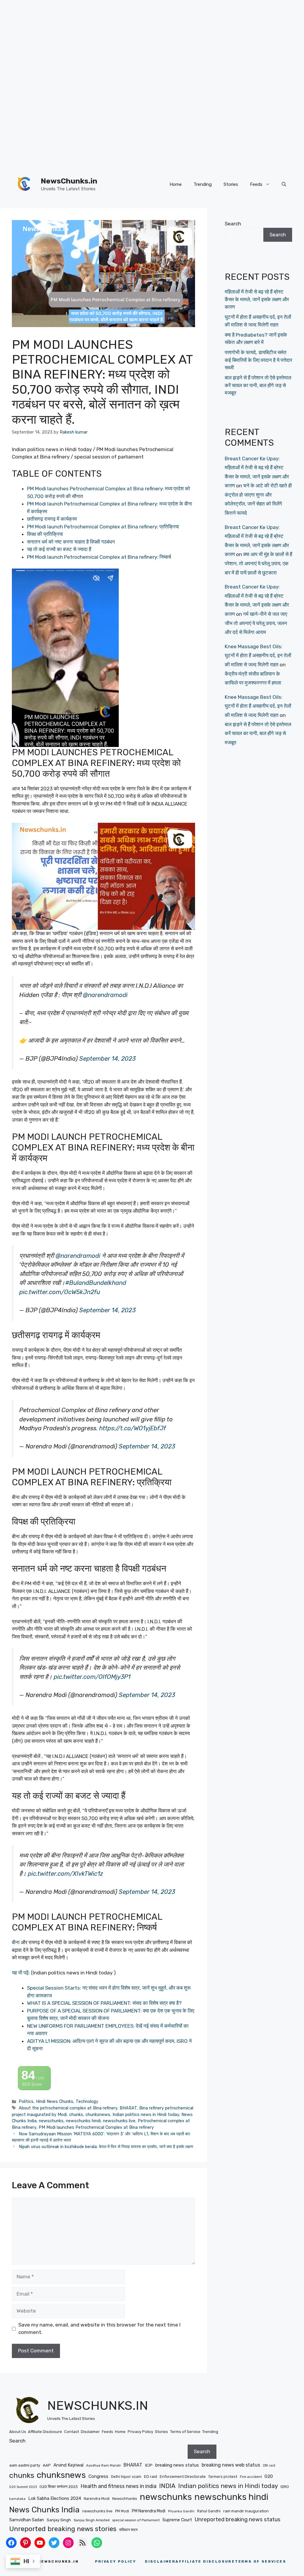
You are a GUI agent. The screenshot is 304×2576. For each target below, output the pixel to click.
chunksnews (98, 2115)
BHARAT (128, 2108)
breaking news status (177, 2465)
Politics (26, 2101)
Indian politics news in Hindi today (146, 2115)
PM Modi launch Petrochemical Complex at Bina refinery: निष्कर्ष (99, 557)
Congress (98, 2476)
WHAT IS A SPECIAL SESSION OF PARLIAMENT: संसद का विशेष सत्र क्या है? (104, 2003)
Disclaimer (90, 2432)
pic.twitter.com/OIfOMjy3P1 (92, 1677)
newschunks (51, 2121)
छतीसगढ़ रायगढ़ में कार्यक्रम (52, 519)
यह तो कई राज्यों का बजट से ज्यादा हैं (59, 549)
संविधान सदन (128, 2530)
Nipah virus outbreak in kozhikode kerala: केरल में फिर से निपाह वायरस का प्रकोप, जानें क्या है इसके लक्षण (106, 2147)
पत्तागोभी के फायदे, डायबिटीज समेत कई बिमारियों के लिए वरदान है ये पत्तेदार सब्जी (258, 360)
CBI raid (269, 2466)
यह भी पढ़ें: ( (22, 1973)
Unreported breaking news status (238, 2520)
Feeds (256, 184)
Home (176, 184)
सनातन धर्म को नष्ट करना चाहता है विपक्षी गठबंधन (71, 542)
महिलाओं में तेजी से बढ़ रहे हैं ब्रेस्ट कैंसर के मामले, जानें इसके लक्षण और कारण (257, 299)
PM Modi (122, 2511)
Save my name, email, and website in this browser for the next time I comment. (99, 2329)
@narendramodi (105, 995)
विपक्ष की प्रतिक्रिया (45, 534)
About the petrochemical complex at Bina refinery (68, 2108)
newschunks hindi (83, 2121)
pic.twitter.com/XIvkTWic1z (65, 1874)
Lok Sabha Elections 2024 (55, 2498)
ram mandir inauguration (246, 2511)
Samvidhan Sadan (27, 2520)
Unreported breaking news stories (63, 2529)
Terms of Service (185, 2432)
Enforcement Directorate (183, 2477)
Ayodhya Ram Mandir (103, 2465)
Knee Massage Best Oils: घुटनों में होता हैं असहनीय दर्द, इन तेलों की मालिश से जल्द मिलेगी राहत (258, 656)
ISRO (285, 2487)
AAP (47, 2465)
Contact (72, 2432)
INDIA (167, 2486)
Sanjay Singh (59, 2520)
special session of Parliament (136, 2520)
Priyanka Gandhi (181, 2511)
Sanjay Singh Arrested (92, 2520)
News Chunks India (44, 2510)
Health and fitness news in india (118, 2486)
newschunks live (119, 2121)
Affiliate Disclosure (45, 2432)
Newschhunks (125, 2499)
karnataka (17, 2499)
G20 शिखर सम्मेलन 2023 (59, 2487)
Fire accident (251, 2477)
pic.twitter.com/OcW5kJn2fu (60, 1292)
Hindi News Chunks (55, 2101)
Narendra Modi (97, 2499)
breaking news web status (231, 2465)
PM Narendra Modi (149, 2511)
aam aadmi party (25, 2465)
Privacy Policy (140, 2432)
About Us (18, 2432)
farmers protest (223, 2477)
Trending (203, 184)
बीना (16, 1942)
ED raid (151, 2477)
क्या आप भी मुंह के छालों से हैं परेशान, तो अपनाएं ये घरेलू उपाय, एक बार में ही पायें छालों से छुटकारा (258, 563)
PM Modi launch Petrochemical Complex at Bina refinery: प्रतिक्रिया (103, 527)
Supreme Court (177, 2520)
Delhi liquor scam (126, 2477)
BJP (149, 2465)
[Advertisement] (150, 42)
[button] (284, 184)
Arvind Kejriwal (68, 2465)
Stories (231, 184)
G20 (269, 2476)
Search (233, 224)
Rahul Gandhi (209, 2511)
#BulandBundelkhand (96, 1283)
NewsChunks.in (69, 181)
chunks (76, 2115)
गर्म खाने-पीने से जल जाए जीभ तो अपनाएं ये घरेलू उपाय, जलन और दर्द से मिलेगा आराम (256, 623)
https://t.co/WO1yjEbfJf (133, 1428)
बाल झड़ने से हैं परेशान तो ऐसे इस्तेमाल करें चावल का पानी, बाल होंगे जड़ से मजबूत (258, 385)
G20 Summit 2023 (23, 2487)
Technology (87, 2101)
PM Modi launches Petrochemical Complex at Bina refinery (96, 2127)
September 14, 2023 (107, 1059)
